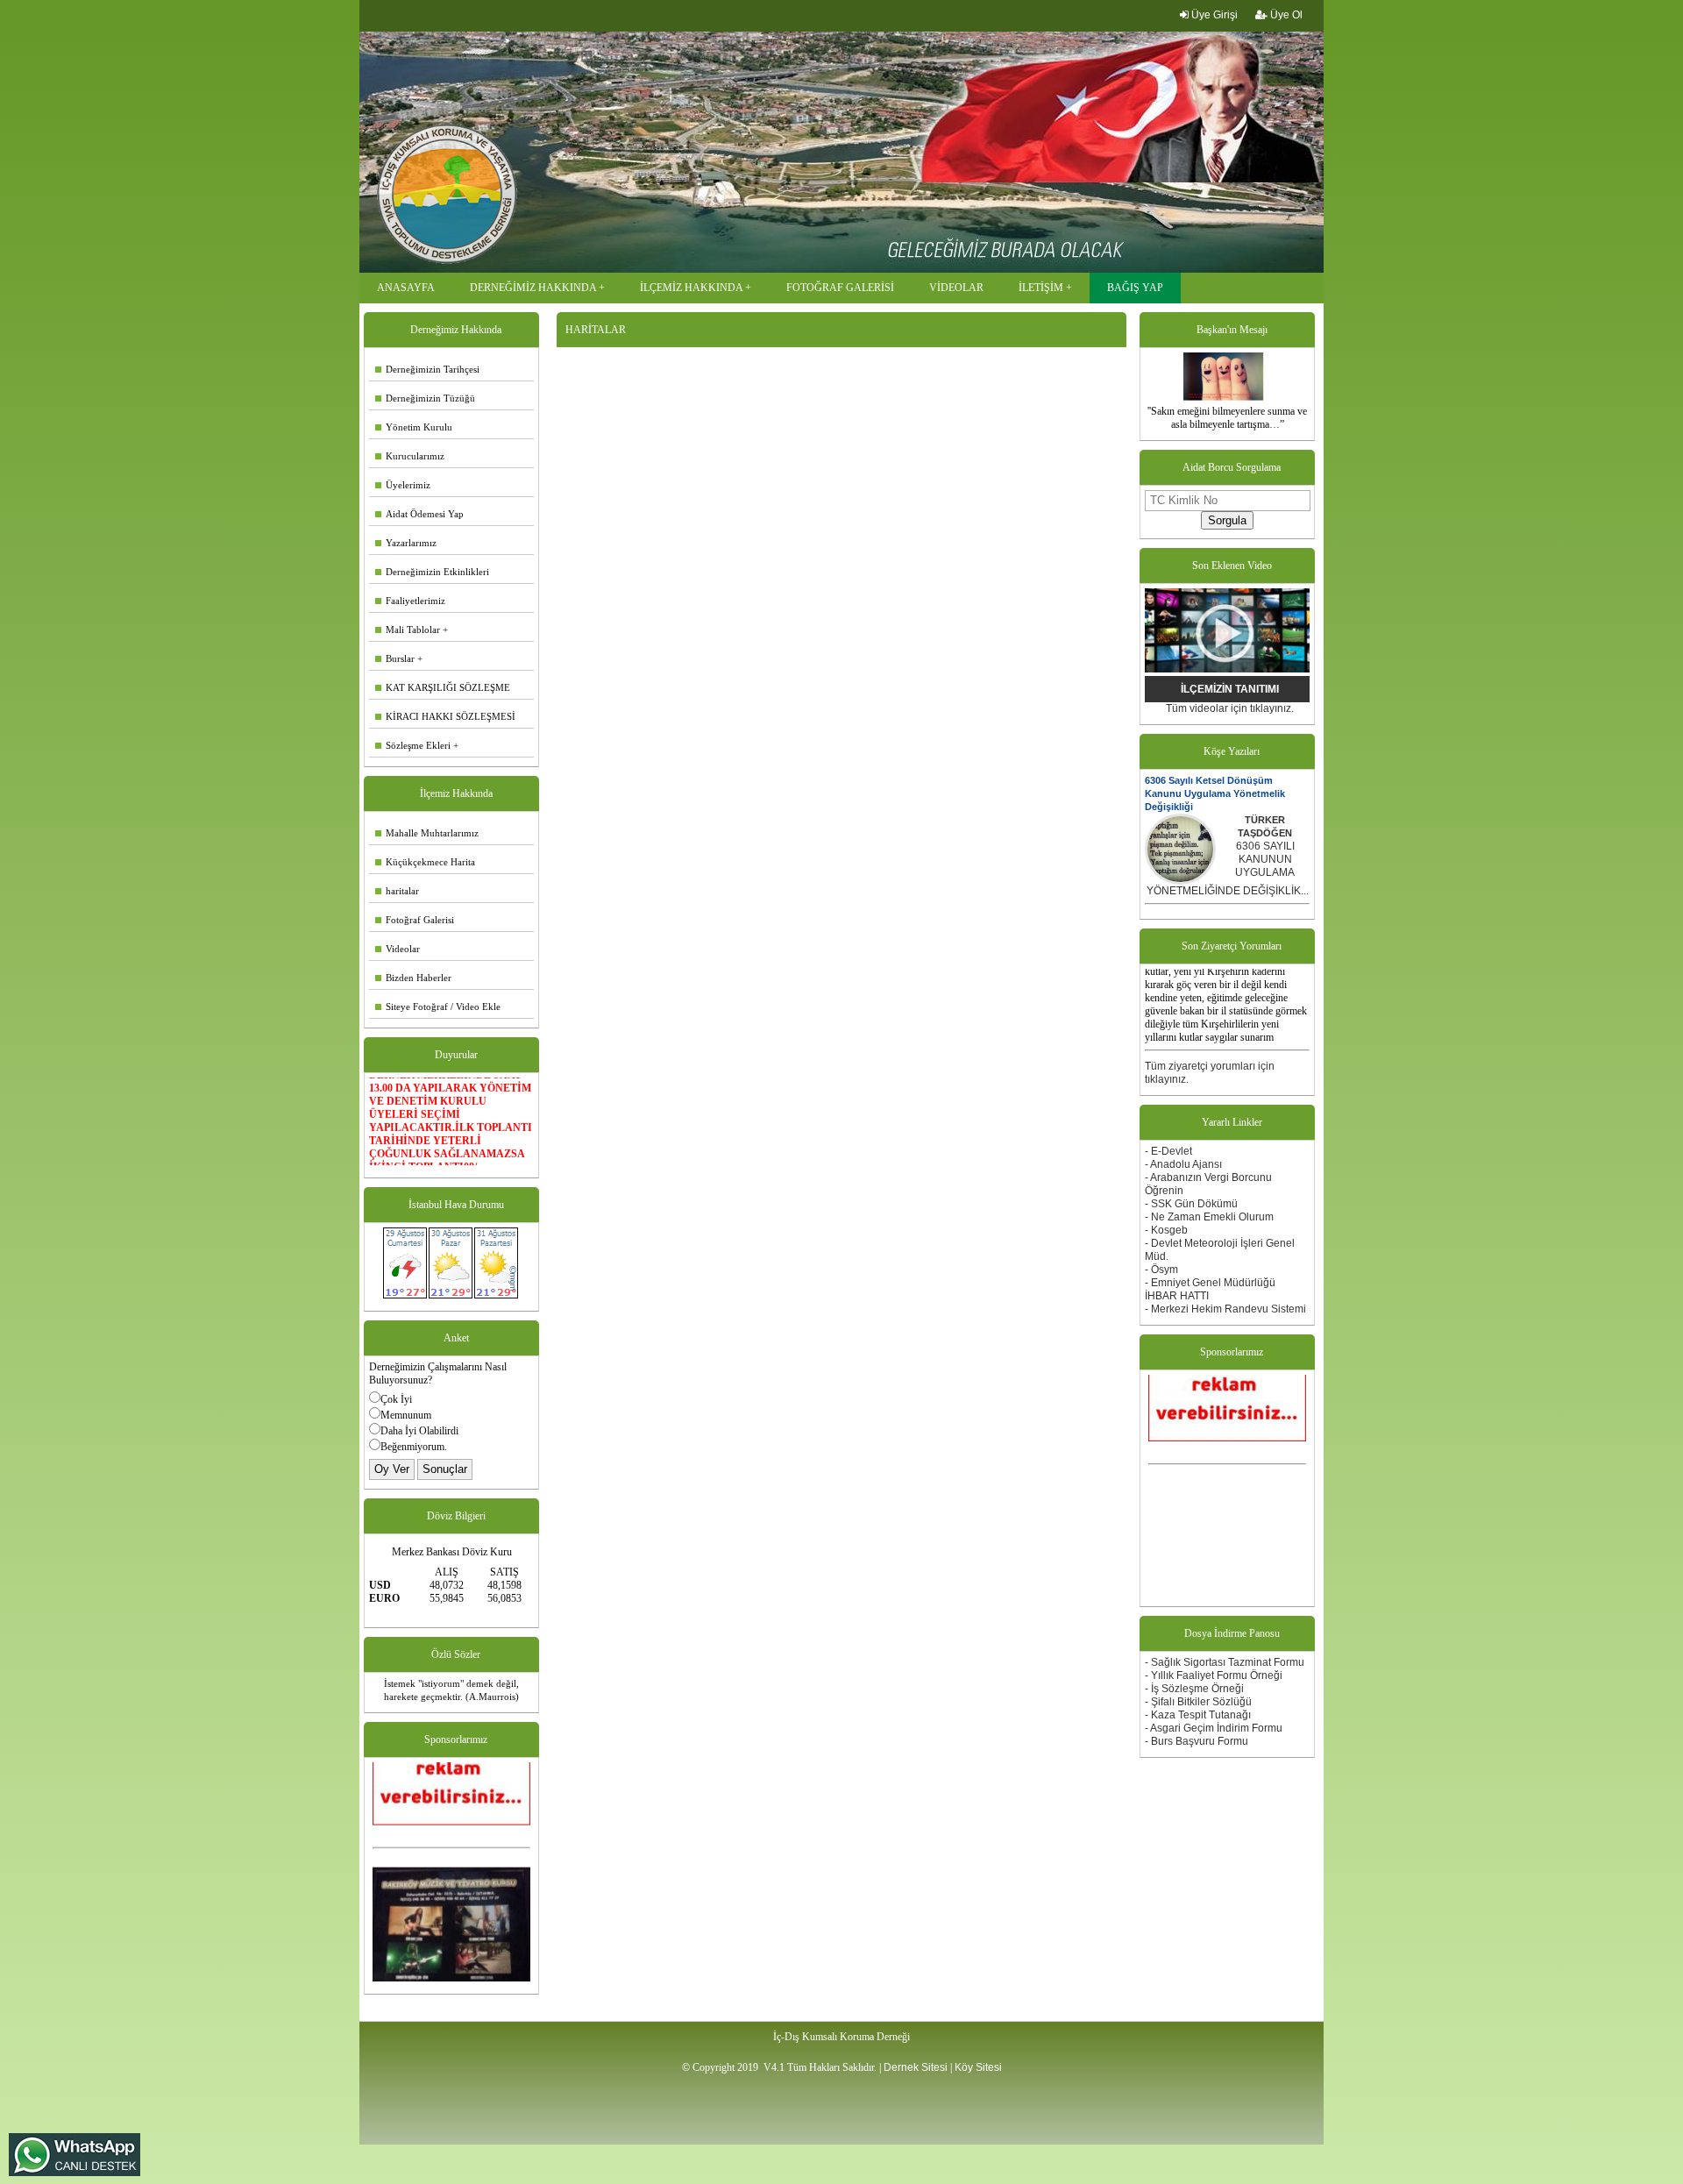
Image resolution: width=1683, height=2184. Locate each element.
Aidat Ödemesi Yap (419, 514)
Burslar (395, 658)
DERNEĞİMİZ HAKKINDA (533, 288)
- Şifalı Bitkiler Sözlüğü (1198, 1702)
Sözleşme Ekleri (413, 745)
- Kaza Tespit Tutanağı (1198, 1715)
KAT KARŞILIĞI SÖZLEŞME (443, 687)
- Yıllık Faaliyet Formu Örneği (1214, 1675)
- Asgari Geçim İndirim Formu (1214, 1728)
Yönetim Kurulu (414, 427)
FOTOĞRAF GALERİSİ (840, 288)
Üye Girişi (1213, 15)
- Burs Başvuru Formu (1197, 1741)
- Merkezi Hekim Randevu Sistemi (1225, 1309)
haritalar (397, 891)
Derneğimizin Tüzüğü (425, 398)
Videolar (398, 949)
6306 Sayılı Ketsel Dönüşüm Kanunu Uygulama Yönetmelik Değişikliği (1215, 793)
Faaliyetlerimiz (410, 601)
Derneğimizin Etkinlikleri (432, 572)
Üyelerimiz (403, 485)
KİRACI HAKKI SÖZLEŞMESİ (445, 716)
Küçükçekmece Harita (425, 862)
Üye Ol (1285, 15)
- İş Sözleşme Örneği (1194, 1689)
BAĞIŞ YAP (1135, 288)
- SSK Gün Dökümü (1191, 1204)
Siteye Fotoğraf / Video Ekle (438, 1007)
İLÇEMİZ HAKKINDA (691, 288)
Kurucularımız (410, 456)
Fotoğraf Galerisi (415, 920)
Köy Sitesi (978, 2067)
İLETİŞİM (1041, 288)
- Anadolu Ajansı (1183, 1164)
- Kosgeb (1166, 1230)
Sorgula (1227, 520)
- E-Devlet (1168, 1151)
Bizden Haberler (413, 978)
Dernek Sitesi (916, 2067)
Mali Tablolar (408, 630)
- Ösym (1161, 1270)
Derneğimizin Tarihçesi (427, 369)
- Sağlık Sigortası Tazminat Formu (1225, 1662)
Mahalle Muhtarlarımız (427, 833)
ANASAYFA (406, 288)
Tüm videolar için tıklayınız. (1230, 708)
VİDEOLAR (956, 288)
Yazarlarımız (406, 543)
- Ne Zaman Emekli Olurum (1209, 1217)
